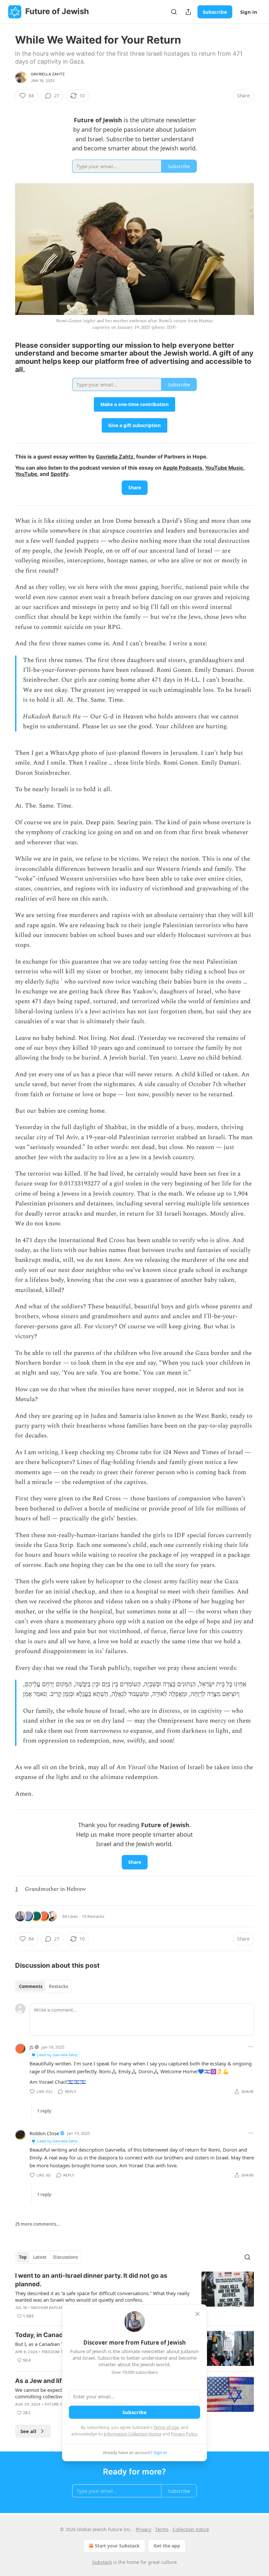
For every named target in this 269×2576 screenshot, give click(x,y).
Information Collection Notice (133, 2434)
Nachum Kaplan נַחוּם (52, 2308)
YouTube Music (224, 468)
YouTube (26, 474)
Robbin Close (44, 2133)
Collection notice (191, 2529)
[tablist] (43, 1986)
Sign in (249, 12)
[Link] (6, 357)
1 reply (44, 2111)
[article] (134, 2296)
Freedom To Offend (61, 2352)
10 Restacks (93, 1916)
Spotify (59, 474)
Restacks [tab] (58, 1986)
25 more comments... (38, 2224)
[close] (197, 2314)
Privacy (144, 2529)
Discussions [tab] (65, 2257)
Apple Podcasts (183, 468)
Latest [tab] (40, 2257)
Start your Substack (117, 2546)
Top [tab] (23, 2257)
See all (28, 2431)
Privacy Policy (184, 2434)
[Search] (174, 12)
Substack (102, 2562)
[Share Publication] (188, 12)
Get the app (167, 2546)
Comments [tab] (31, 1986)
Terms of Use (166, 2427)
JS (31, 2047)
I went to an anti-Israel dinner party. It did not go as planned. (91, 2280)
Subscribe (215, 12)
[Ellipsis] (251, 2047)
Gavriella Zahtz (48, 74)
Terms (162, 2529)
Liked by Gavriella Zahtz (57, 2055)
